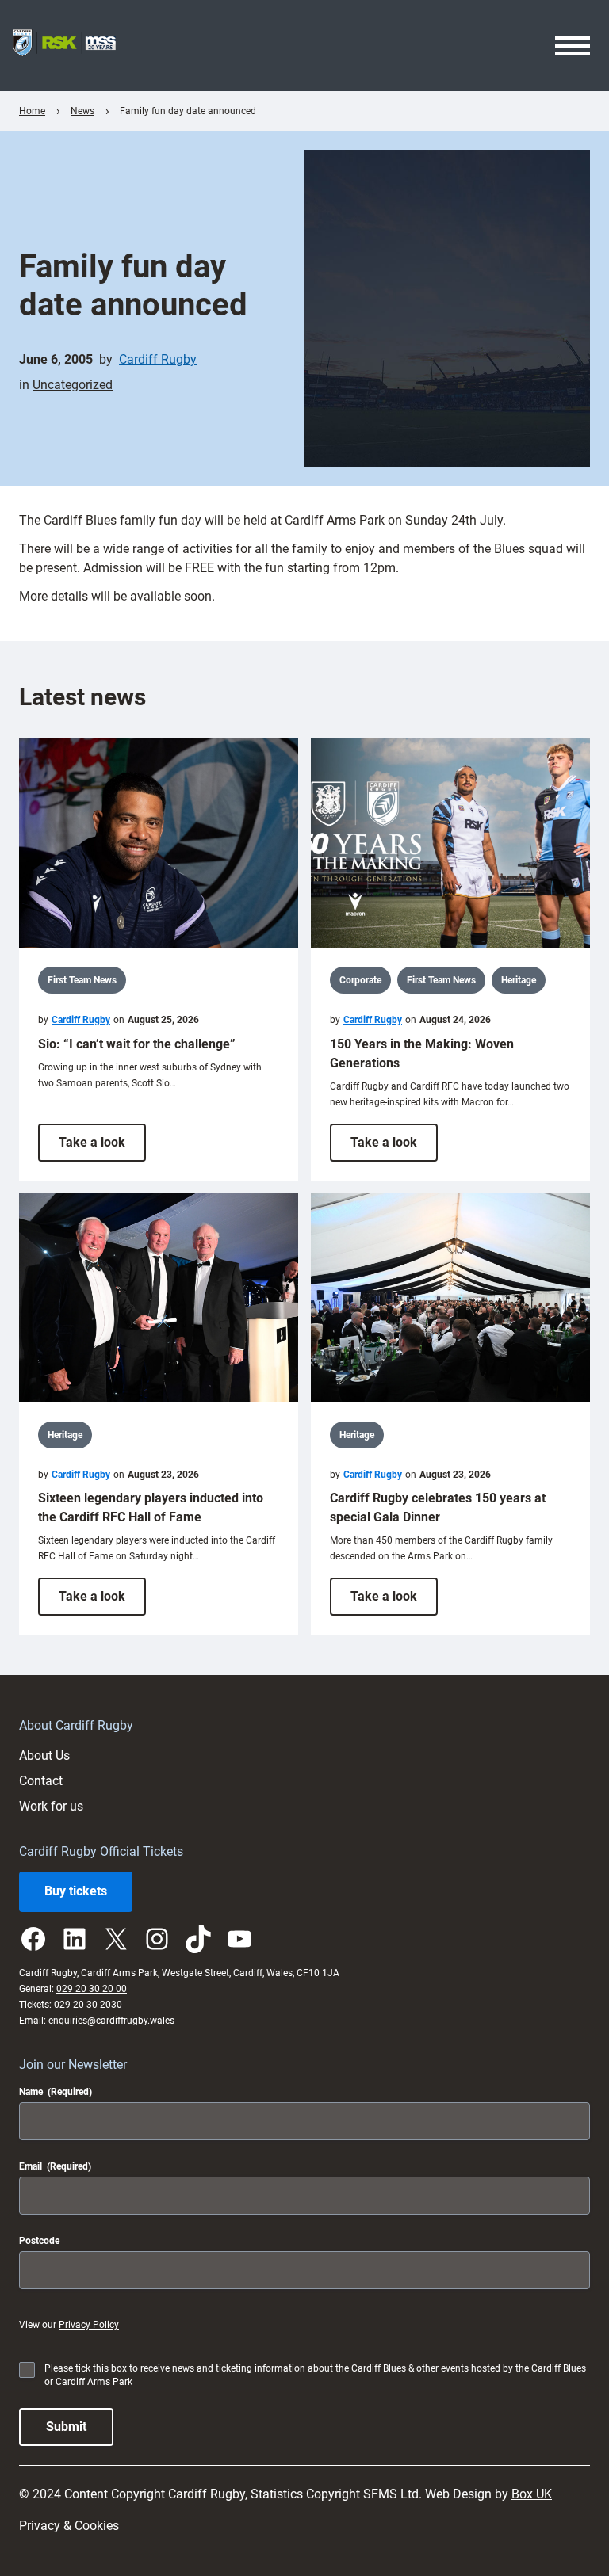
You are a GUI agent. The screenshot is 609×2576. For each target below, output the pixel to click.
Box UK (532, 2494)
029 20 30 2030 (89, 2005)
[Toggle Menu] (573, 46)
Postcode (39, 2241)
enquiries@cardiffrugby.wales (111, 2021)
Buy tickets (76, 1891)
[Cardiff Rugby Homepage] (64, 46)
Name (56, 2092)
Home (32, 111)
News (82, 111)
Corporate (360, 980)
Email (55, 2166)
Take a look (102, 1148)
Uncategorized (73, 385)
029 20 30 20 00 (92, 1989)
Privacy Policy (89, 2325)
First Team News (82, 980)
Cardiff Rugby (158, 359)
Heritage (519, 980)
